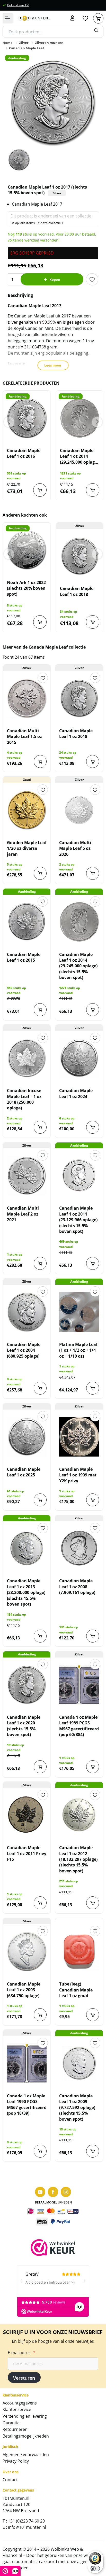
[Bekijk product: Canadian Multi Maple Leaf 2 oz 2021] (27, 1176)
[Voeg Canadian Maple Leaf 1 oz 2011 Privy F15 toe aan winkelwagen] (40, 1903)
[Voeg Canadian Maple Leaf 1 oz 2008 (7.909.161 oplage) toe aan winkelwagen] (93, 1636)
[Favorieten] (85, 18)
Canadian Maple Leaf (26, 48)
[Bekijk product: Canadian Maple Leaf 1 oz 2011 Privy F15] (27, 1815)
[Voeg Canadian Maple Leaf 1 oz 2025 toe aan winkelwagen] (40, 1500)
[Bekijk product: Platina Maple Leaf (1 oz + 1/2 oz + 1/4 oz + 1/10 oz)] (79, 1312)
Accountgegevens (20, 2403)
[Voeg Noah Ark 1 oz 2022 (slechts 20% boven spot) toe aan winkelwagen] (40, 622)
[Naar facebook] (53, 2192)
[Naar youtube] (40, 2192)
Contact (10, 2480)
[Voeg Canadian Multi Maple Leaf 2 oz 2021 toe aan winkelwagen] (40, 1263)
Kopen (55, 279)
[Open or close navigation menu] (8, 18)
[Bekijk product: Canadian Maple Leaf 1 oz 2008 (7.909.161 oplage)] (79, 1548)
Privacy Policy (16, 2461)
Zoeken (96, 30)
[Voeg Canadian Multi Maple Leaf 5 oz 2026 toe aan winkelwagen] (93, 873)
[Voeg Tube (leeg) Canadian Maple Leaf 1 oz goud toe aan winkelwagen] (93, 2015)
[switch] (95, 2569)
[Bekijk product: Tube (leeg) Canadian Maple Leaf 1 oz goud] (79, 1951)
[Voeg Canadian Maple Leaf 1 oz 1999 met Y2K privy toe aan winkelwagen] (93, 1500)
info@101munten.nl (27, 2527)
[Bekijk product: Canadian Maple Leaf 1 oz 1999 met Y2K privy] (79, 1437)
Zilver (24, 43)
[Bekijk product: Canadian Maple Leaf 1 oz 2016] (27, 418)
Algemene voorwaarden (26, 2455)
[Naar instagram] (66, 2192)
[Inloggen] (73, 18)
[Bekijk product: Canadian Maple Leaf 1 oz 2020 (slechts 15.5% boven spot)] (27, 1685)
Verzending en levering (25, 2416)
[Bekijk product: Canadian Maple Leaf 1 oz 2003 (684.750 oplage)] (27, 1951)
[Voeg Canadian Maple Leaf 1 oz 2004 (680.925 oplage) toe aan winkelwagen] (40, 1388)
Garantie (11, 2423)
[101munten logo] (34, 18)
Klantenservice (17, 2409)
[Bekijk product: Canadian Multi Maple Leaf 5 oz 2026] (79, 810)
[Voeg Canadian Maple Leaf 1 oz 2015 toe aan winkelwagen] (40, 1010)
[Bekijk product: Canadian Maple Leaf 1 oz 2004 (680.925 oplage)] (27, 1312)
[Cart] (98, 18)
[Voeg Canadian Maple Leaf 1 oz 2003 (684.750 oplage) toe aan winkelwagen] (40, 2015)
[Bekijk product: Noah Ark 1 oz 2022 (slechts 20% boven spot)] (27, 550)
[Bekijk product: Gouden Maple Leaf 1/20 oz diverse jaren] (27, 810)
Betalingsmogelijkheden (26, 2436)
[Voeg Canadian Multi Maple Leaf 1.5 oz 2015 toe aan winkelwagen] (40, 761)
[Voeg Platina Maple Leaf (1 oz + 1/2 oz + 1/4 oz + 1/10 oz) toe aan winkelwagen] (93, 1388)
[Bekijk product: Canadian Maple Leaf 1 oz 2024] (79, 1058)
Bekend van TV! (18, 5)
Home (8, 43)
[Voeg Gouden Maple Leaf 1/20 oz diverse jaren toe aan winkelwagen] (40, 873)
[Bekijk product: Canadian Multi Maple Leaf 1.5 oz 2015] (27, 698)
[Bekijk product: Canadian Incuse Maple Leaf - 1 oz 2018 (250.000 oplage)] (27, 1058)
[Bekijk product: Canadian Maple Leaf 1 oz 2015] (27, 922)
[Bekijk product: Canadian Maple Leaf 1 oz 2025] (27, 1437)
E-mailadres (22, 2353)
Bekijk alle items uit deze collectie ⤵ (37, 223)
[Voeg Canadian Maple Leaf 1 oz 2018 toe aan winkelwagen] (93, 622)
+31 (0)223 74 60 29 (26, 2521)
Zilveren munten (49, 43)
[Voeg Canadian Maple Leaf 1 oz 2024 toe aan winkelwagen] (93, 1127)
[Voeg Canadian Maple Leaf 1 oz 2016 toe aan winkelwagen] (40, 490)
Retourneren (15, 2429)
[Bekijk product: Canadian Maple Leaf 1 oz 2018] (80, 556)
